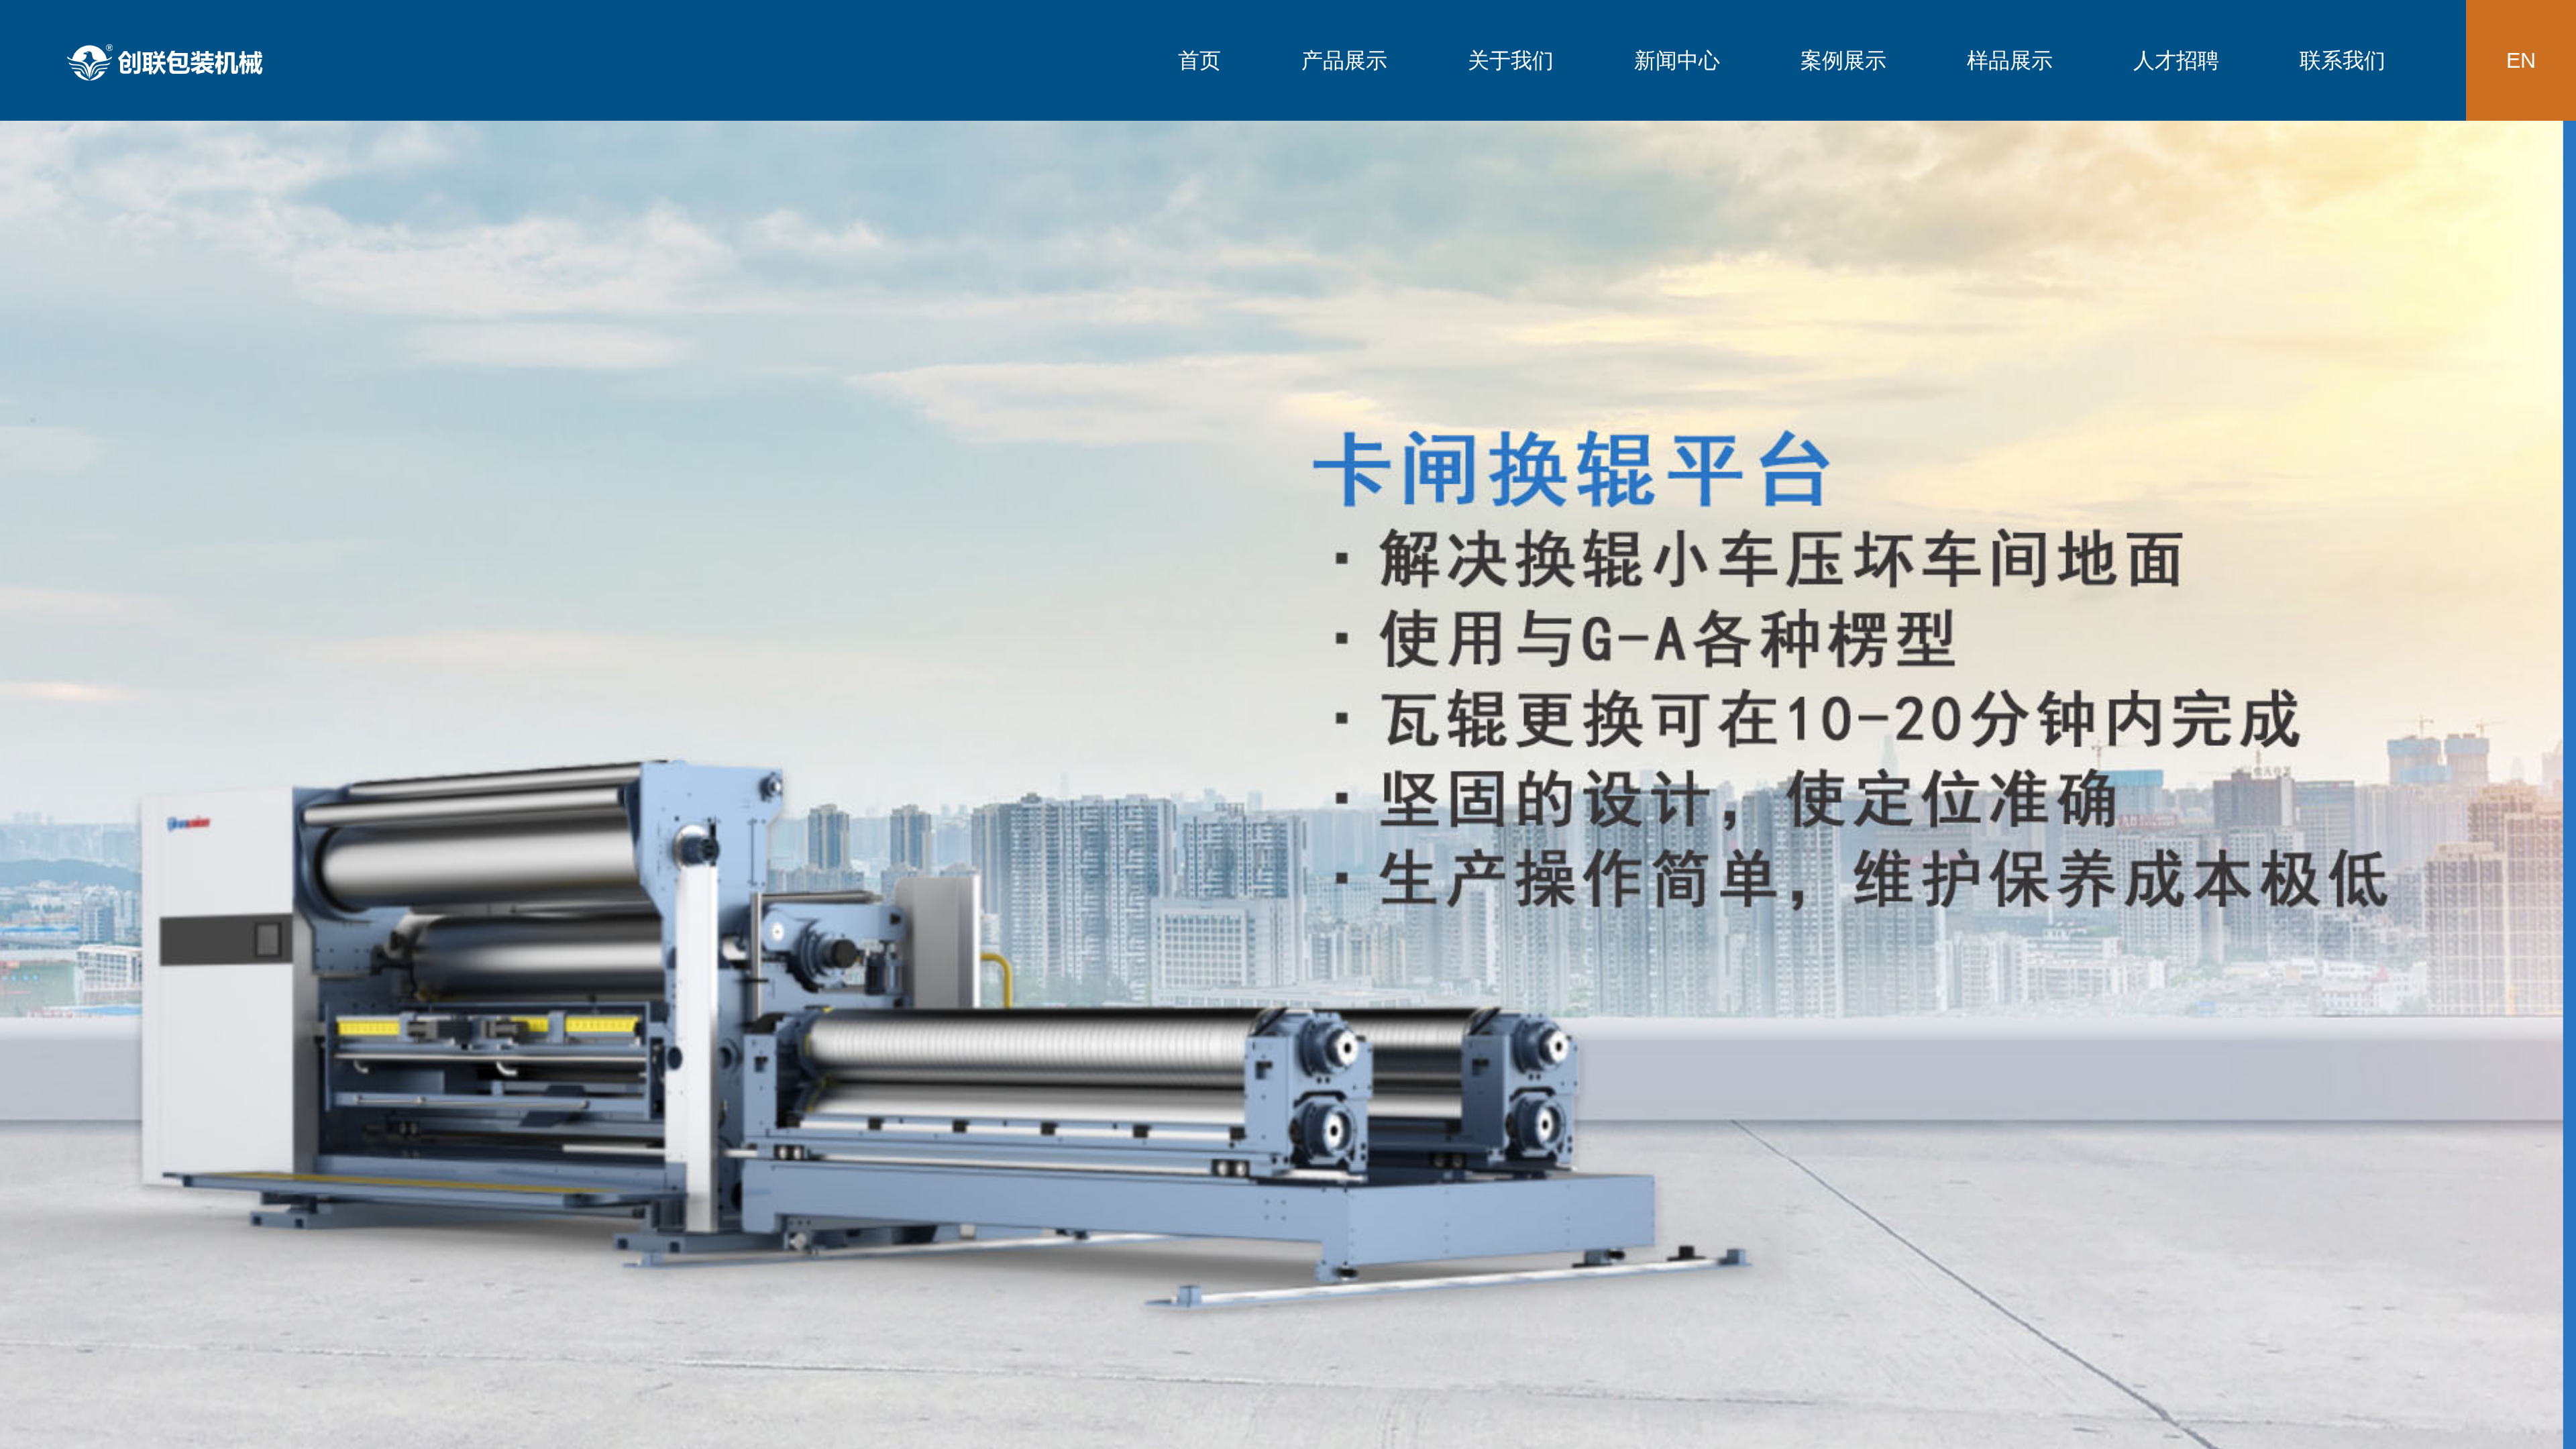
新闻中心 (1677, 60)
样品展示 (2010, 60)
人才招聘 (2176, 60)
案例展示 (1843, 60)
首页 (1199, 60)
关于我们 (1511, 60)
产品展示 (1344, 60)
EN (2521, 60)
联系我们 (2343, 60)
